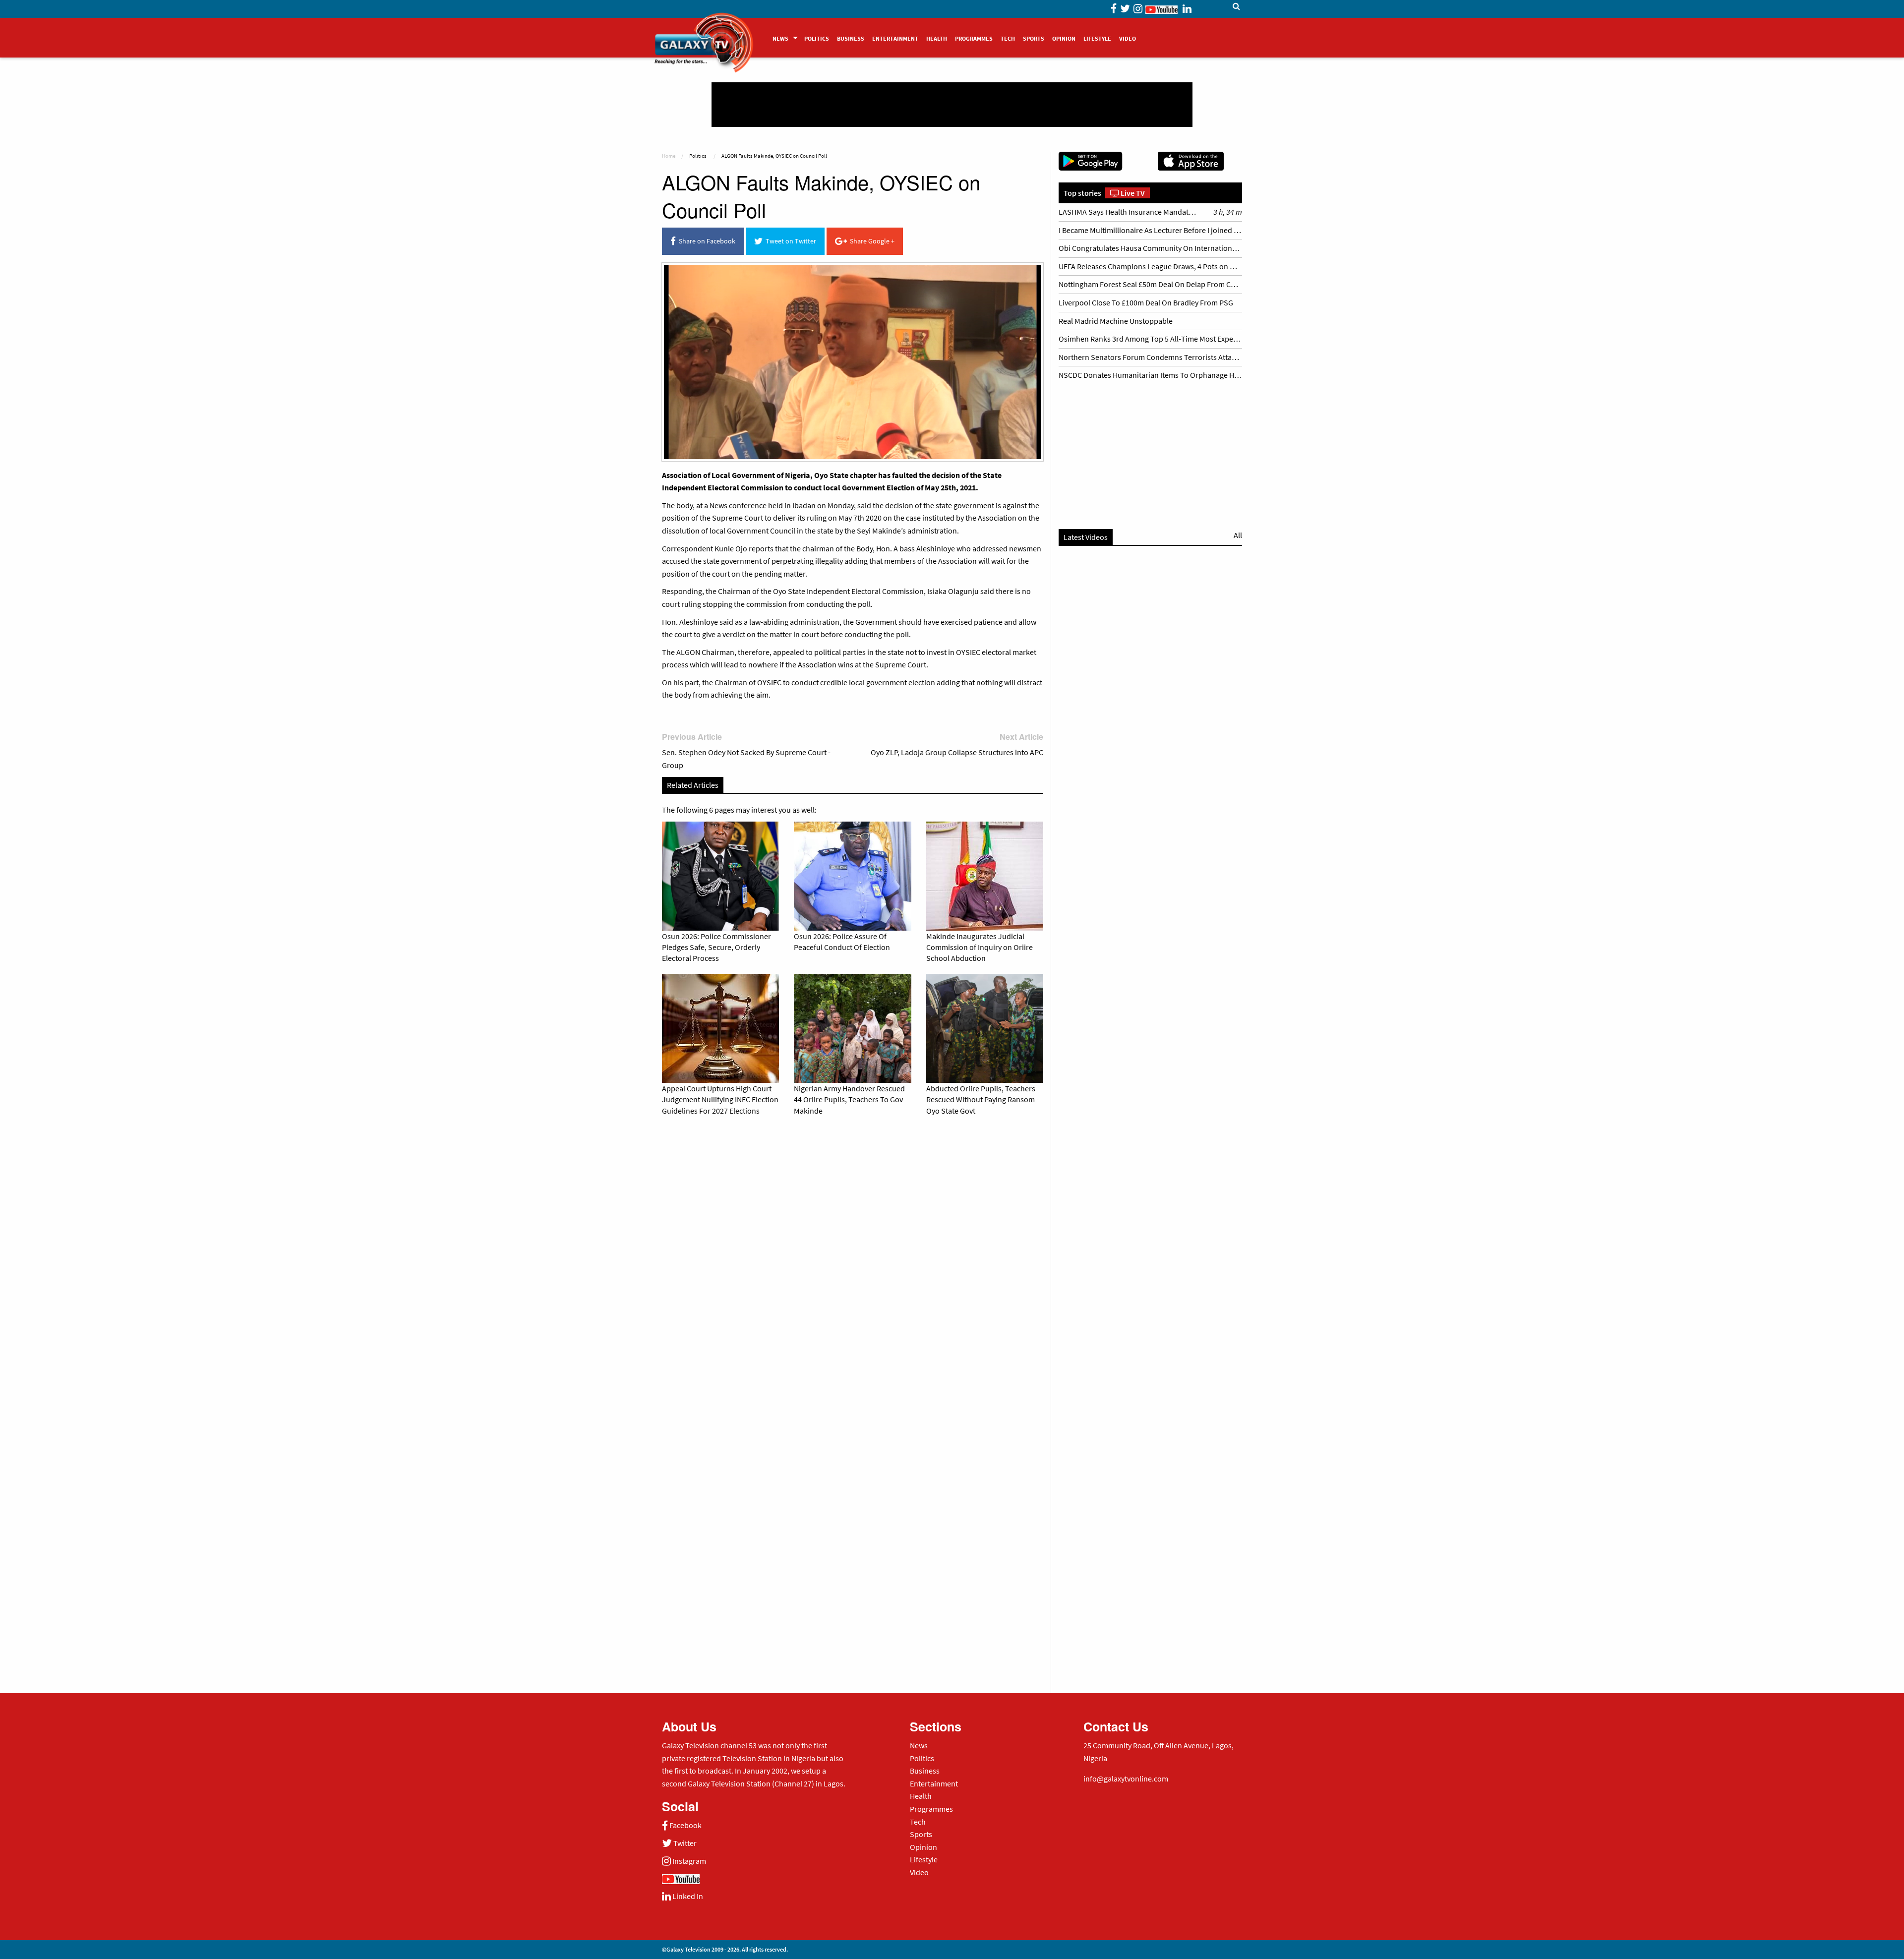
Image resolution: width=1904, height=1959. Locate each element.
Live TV (1132, 193)
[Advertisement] (952, 105)
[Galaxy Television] (704, 34)
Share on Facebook (706, 241)
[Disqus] (853, 1262)
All (1238, 535)
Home (669, 156)
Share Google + (871, 241)
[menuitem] (784, 38)
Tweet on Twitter (789, 241)
